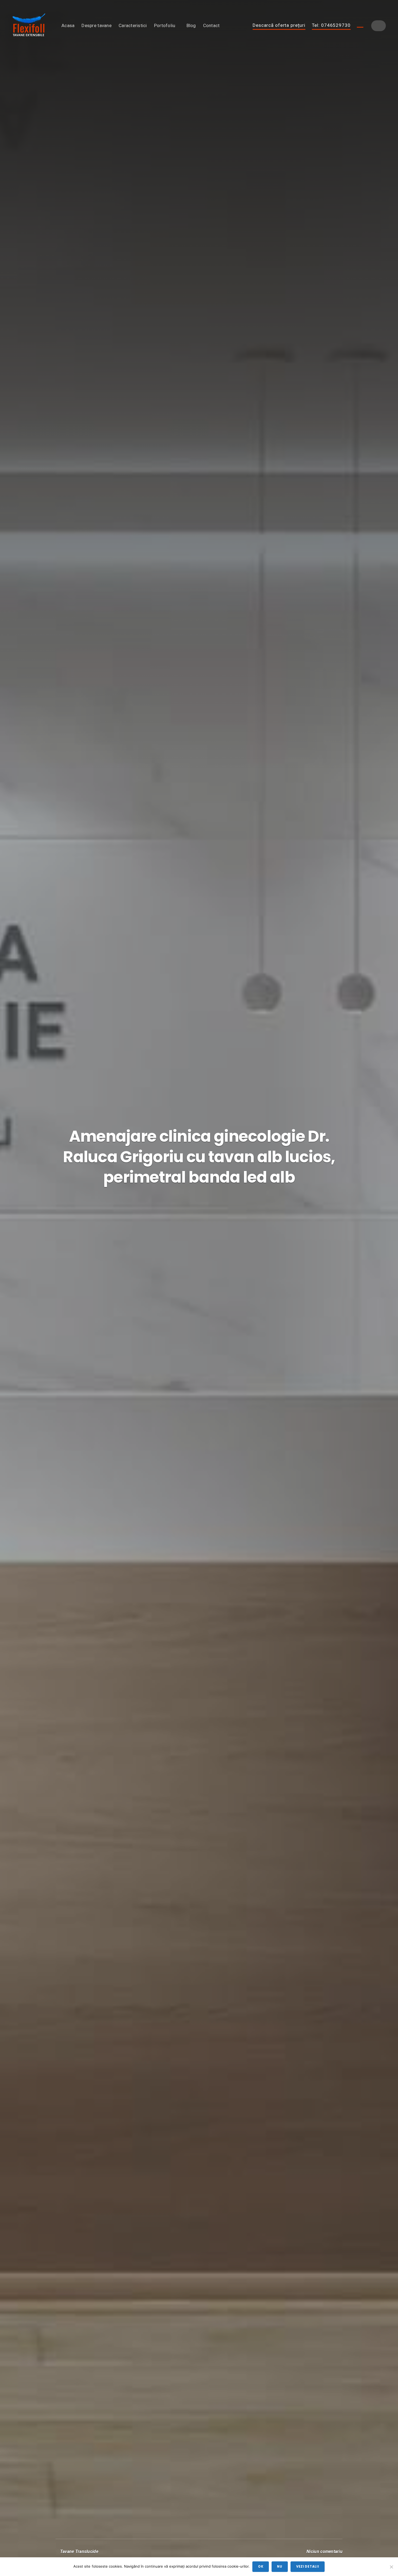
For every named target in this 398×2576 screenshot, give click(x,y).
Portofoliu (165, 25)
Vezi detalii (308, 2567)
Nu (280, 2567)
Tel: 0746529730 (331, 25)
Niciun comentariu (324, 2551)
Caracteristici (133, 25)
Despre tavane (97, 25)
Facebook (360, 25)
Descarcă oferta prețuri (279, 25)
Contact (211, 25)
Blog (191, 25)
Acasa (68, 25)
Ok (261, 2567)
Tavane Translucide (79, 2551)
